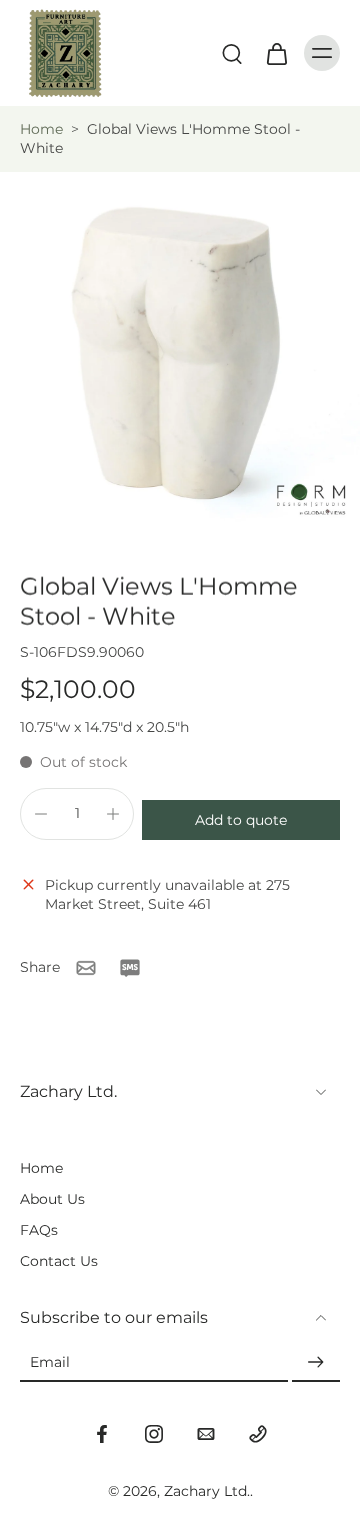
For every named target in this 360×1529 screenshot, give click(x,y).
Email (50, 1362)
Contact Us (59, 1261)
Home (41, 129)
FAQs (39, 1230)
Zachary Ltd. (207, 1491)
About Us (52, 1199)
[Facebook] (102, 1434)
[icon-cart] (276, 53)
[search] (232, 53)
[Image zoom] (180, 352)
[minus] (41, 814)
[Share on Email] (86, 968)
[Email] (206, 1434)
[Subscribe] (316, 1363)
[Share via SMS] (130, 968)
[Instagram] (154, 1434)
